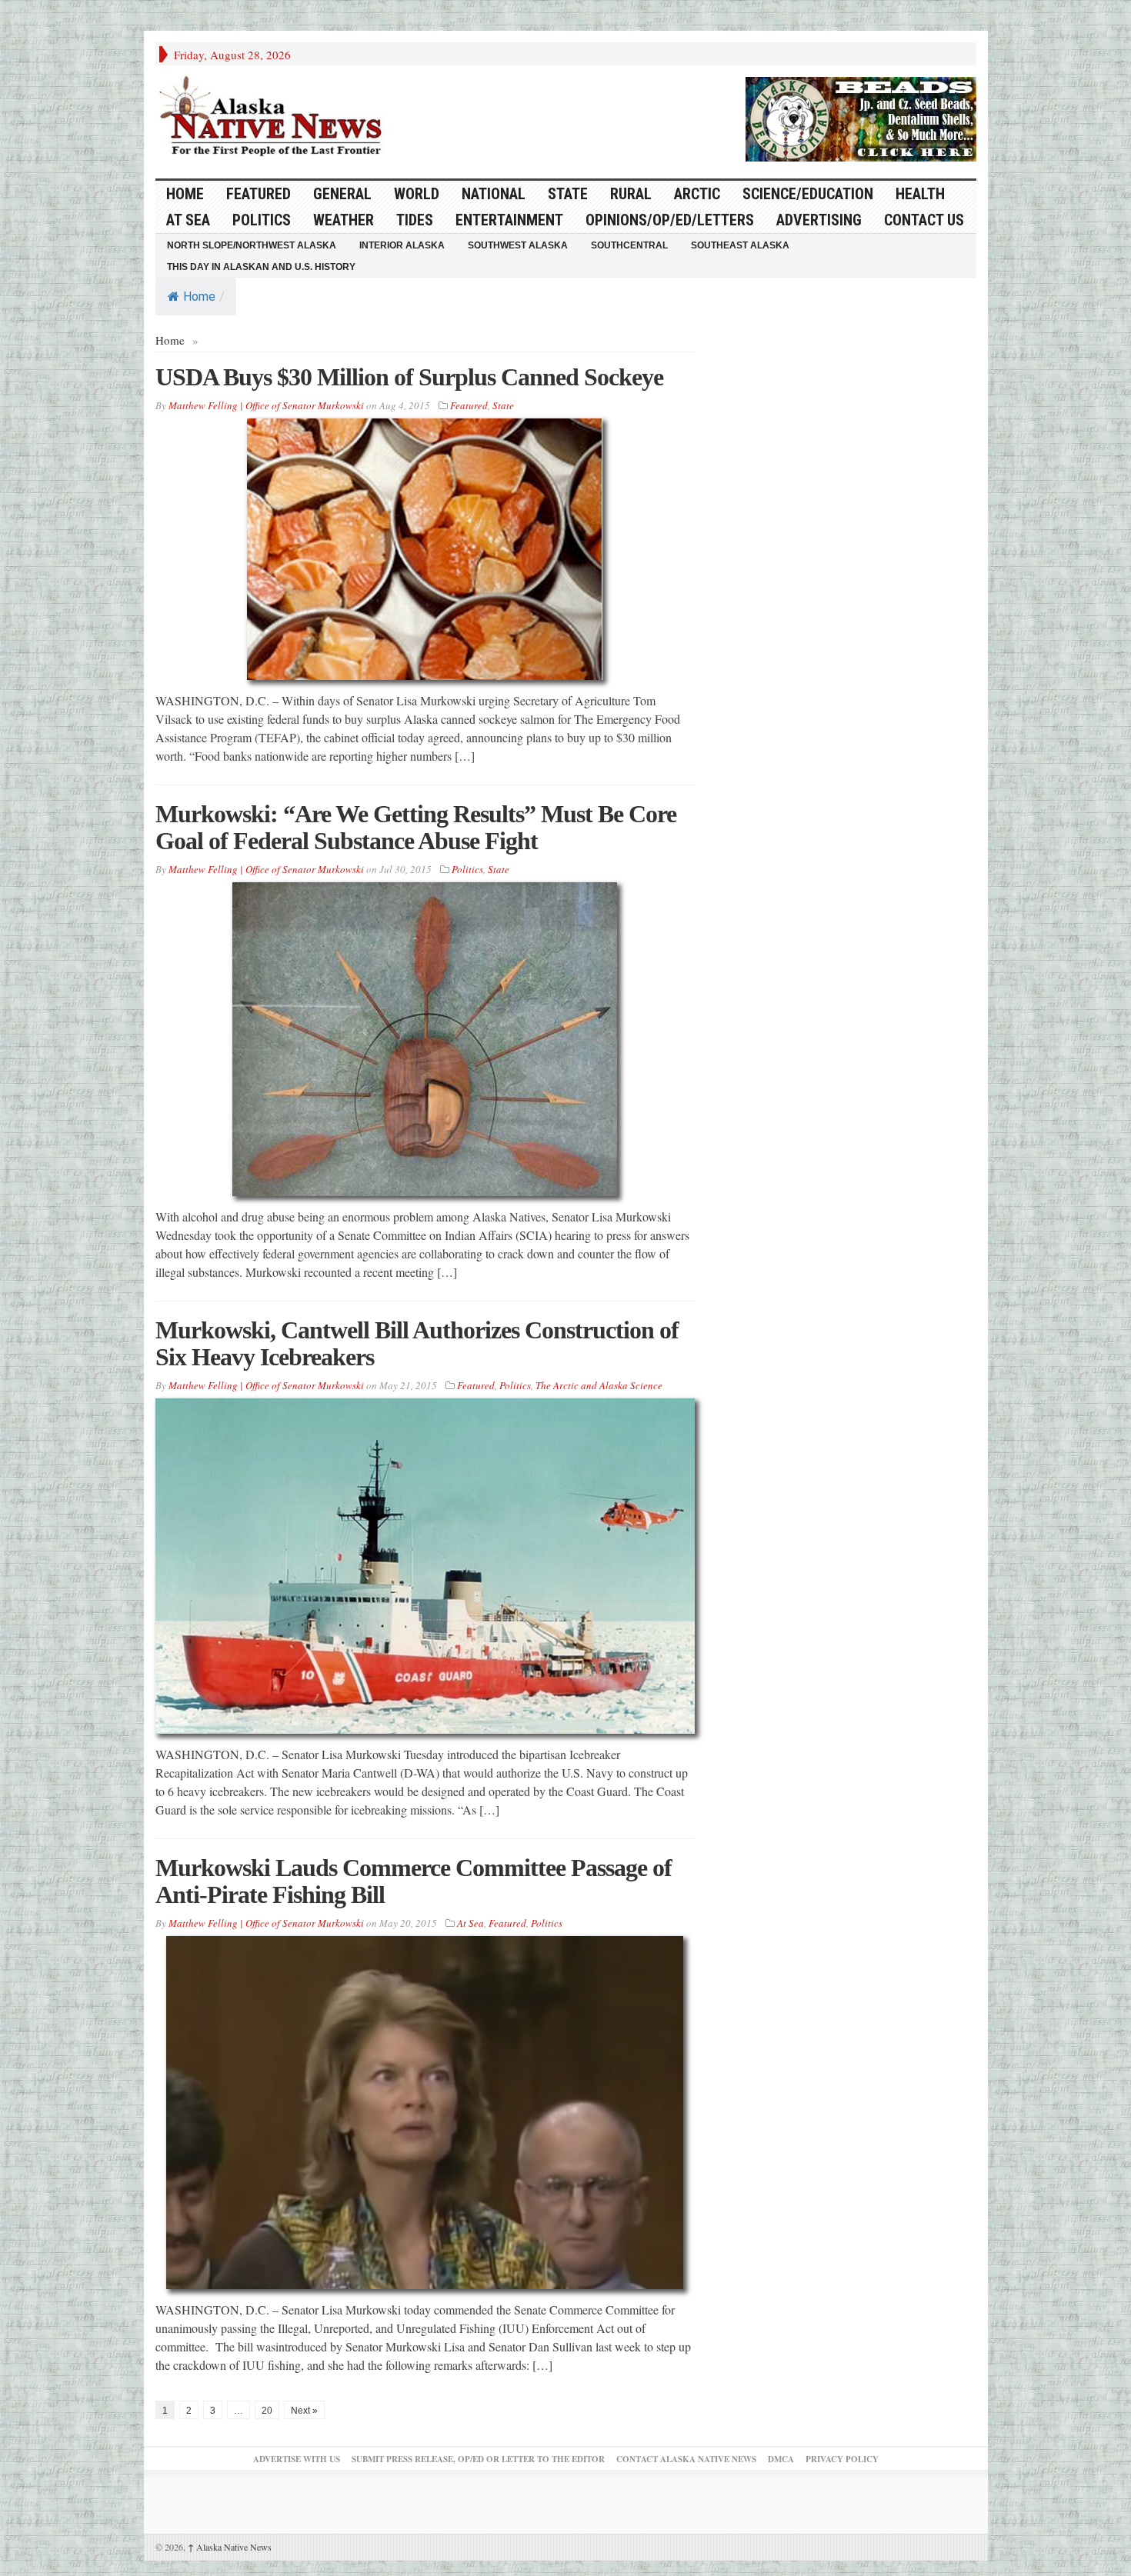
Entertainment (509, 220)
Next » (304, 2411)
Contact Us (924, 220)
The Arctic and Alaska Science (599, 1385)
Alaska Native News (230, 2547)
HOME (185, 194)
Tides (415, 220)
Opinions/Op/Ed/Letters (670, 220)
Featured (259, 194)
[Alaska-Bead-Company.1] (861, 117)
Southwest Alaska (518, 245)
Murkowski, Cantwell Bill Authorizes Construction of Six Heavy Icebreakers (417, 1343)
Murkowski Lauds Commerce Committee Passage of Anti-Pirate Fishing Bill (414, 1881)
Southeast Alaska (740, 245)
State (568, 194)
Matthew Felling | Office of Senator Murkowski (266, 405)
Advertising (819, 220)
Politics (262, 220)
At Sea (188, 220)
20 (267, 2411)
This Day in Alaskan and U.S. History (261, 267)
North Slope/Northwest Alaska (252, 245)
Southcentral (629, 245)
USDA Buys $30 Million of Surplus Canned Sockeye (409, 377)
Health (920, 194)
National (494, 194)
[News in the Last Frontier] (275, 118)
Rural (631, 194)
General (342, 194)
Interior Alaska (402, 245)
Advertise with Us (297, 2459)
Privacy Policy (842, 2459)
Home (199, 297)
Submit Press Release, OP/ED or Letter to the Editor (478, 2459)
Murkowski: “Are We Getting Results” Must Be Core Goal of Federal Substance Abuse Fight (416, 827)
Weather (344, 220)
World (417, 194)
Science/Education (808, 194)
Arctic (697, 194)
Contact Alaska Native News (686, 2459)
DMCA (781, 2459)
